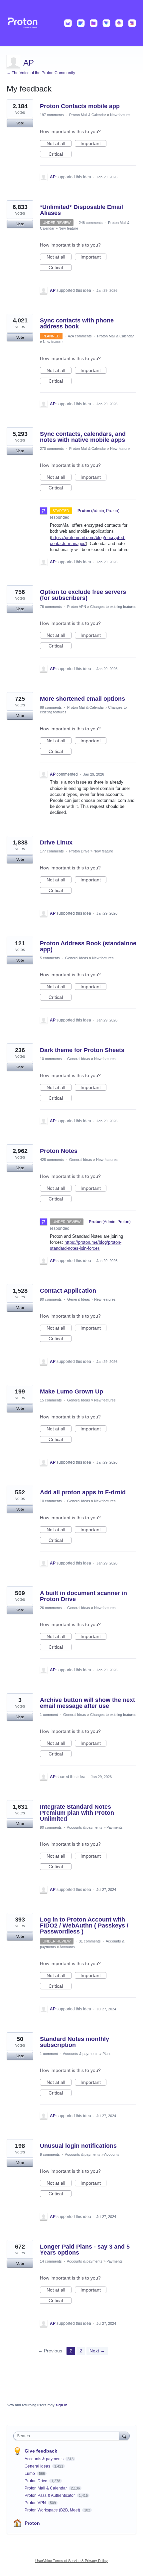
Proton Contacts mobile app (80, 106)
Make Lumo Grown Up (71, 1391)
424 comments (80, 336)
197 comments (52, 115)
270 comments (52, 449)
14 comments (51, 2261)
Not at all (59, 144)
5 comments (50, 958)
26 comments (51, 1608)
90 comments (51, 1299)
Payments (115, 1827)
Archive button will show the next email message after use (87, 1703)
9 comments (50, 2154)
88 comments (51, 707)
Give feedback (41, 2451)
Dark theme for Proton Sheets (82, 1050)
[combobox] (68, 2436)
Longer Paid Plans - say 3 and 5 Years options (85, 2250)
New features (103, 958)
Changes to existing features (113, 607)
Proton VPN (77, 607)
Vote (20, 123)
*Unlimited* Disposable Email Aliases (81, 210)
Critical (60, 154)
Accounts (67, 1947)
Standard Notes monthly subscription (74, 2042)
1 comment (49, 1715)
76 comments (51, 607)
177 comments (52, 851)
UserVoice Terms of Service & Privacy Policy (71, 2561)
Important (93, 144)
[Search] (124, 2436)
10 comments (51, 1059)
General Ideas (77, 958)
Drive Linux (56, 842)
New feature (120, 115)
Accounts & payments (85, 1827)
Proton (32, 2523)
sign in (62, 2405)
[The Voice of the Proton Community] (71, 23)
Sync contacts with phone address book (77, 323)
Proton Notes (59, 1151)
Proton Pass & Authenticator (50, 2495)
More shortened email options (82, 699)
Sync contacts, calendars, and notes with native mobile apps (83, 437)
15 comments (51, 1400)
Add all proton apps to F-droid (83, 1492)
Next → (97, 2351)
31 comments (90, 1941)
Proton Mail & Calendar (88, 115)
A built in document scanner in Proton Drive (83, 1596)
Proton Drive (79, 851)
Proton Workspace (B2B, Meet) (53, 2510)
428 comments (52, 1160)
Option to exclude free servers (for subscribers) (83, 595)
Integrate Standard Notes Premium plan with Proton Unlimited (77, 1813)
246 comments (91, 223)
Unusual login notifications (78, 2146)
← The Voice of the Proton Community (41, 73)
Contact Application (68, 1291)
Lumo (30, 2474)
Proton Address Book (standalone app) (88, 946)
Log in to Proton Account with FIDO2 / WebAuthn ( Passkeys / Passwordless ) (84, 1926)
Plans (107, 2054)
